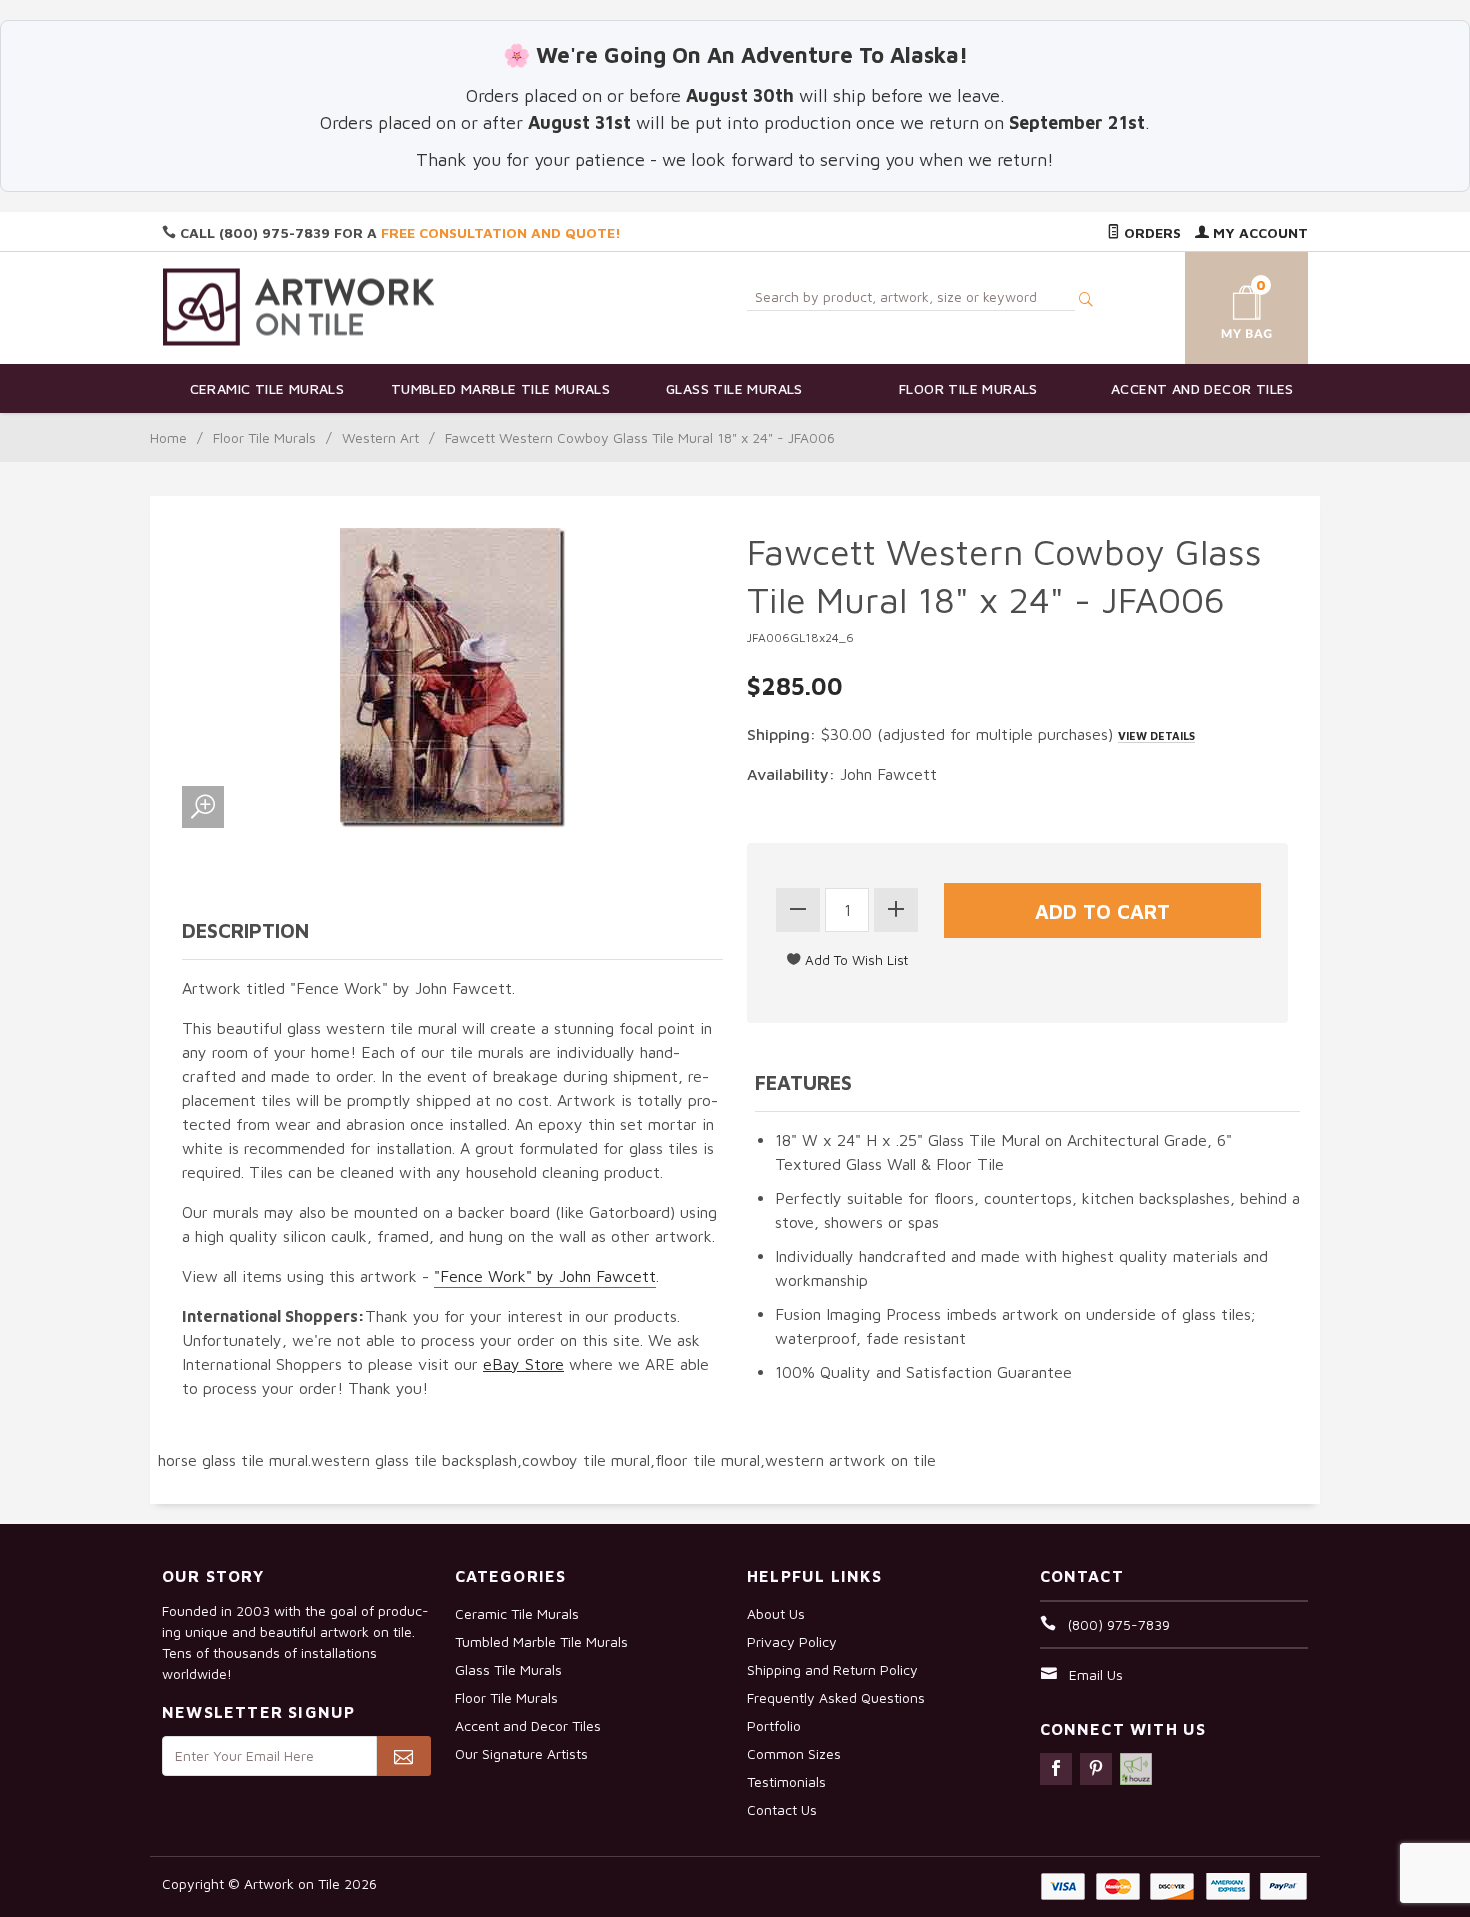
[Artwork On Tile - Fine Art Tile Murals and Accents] (299, 306)
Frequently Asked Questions (836, 1697)
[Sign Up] (403, 1756)
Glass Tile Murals (734, 388)
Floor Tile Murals (968, 388)
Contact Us (782, 1809)
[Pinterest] (1096, 1769)
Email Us (1096, 1674)
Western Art (380, 437)
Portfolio (774, 1725)
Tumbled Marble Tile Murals (500, 388)
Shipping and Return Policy (832, 1669)
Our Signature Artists (521, 1753)
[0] (1223, 304)
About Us (776, 1613)
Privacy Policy (792, 1641)
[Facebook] (1056, 1769)
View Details (1156, 735)
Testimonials (786, 1781)
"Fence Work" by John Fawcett (545, 1276)
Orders (1150, 232)
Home (168, 437)
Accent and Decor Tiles (1202, 388)
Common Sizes (794, 1753)
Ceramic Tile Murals (267, 388)
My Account (1258, 232)
